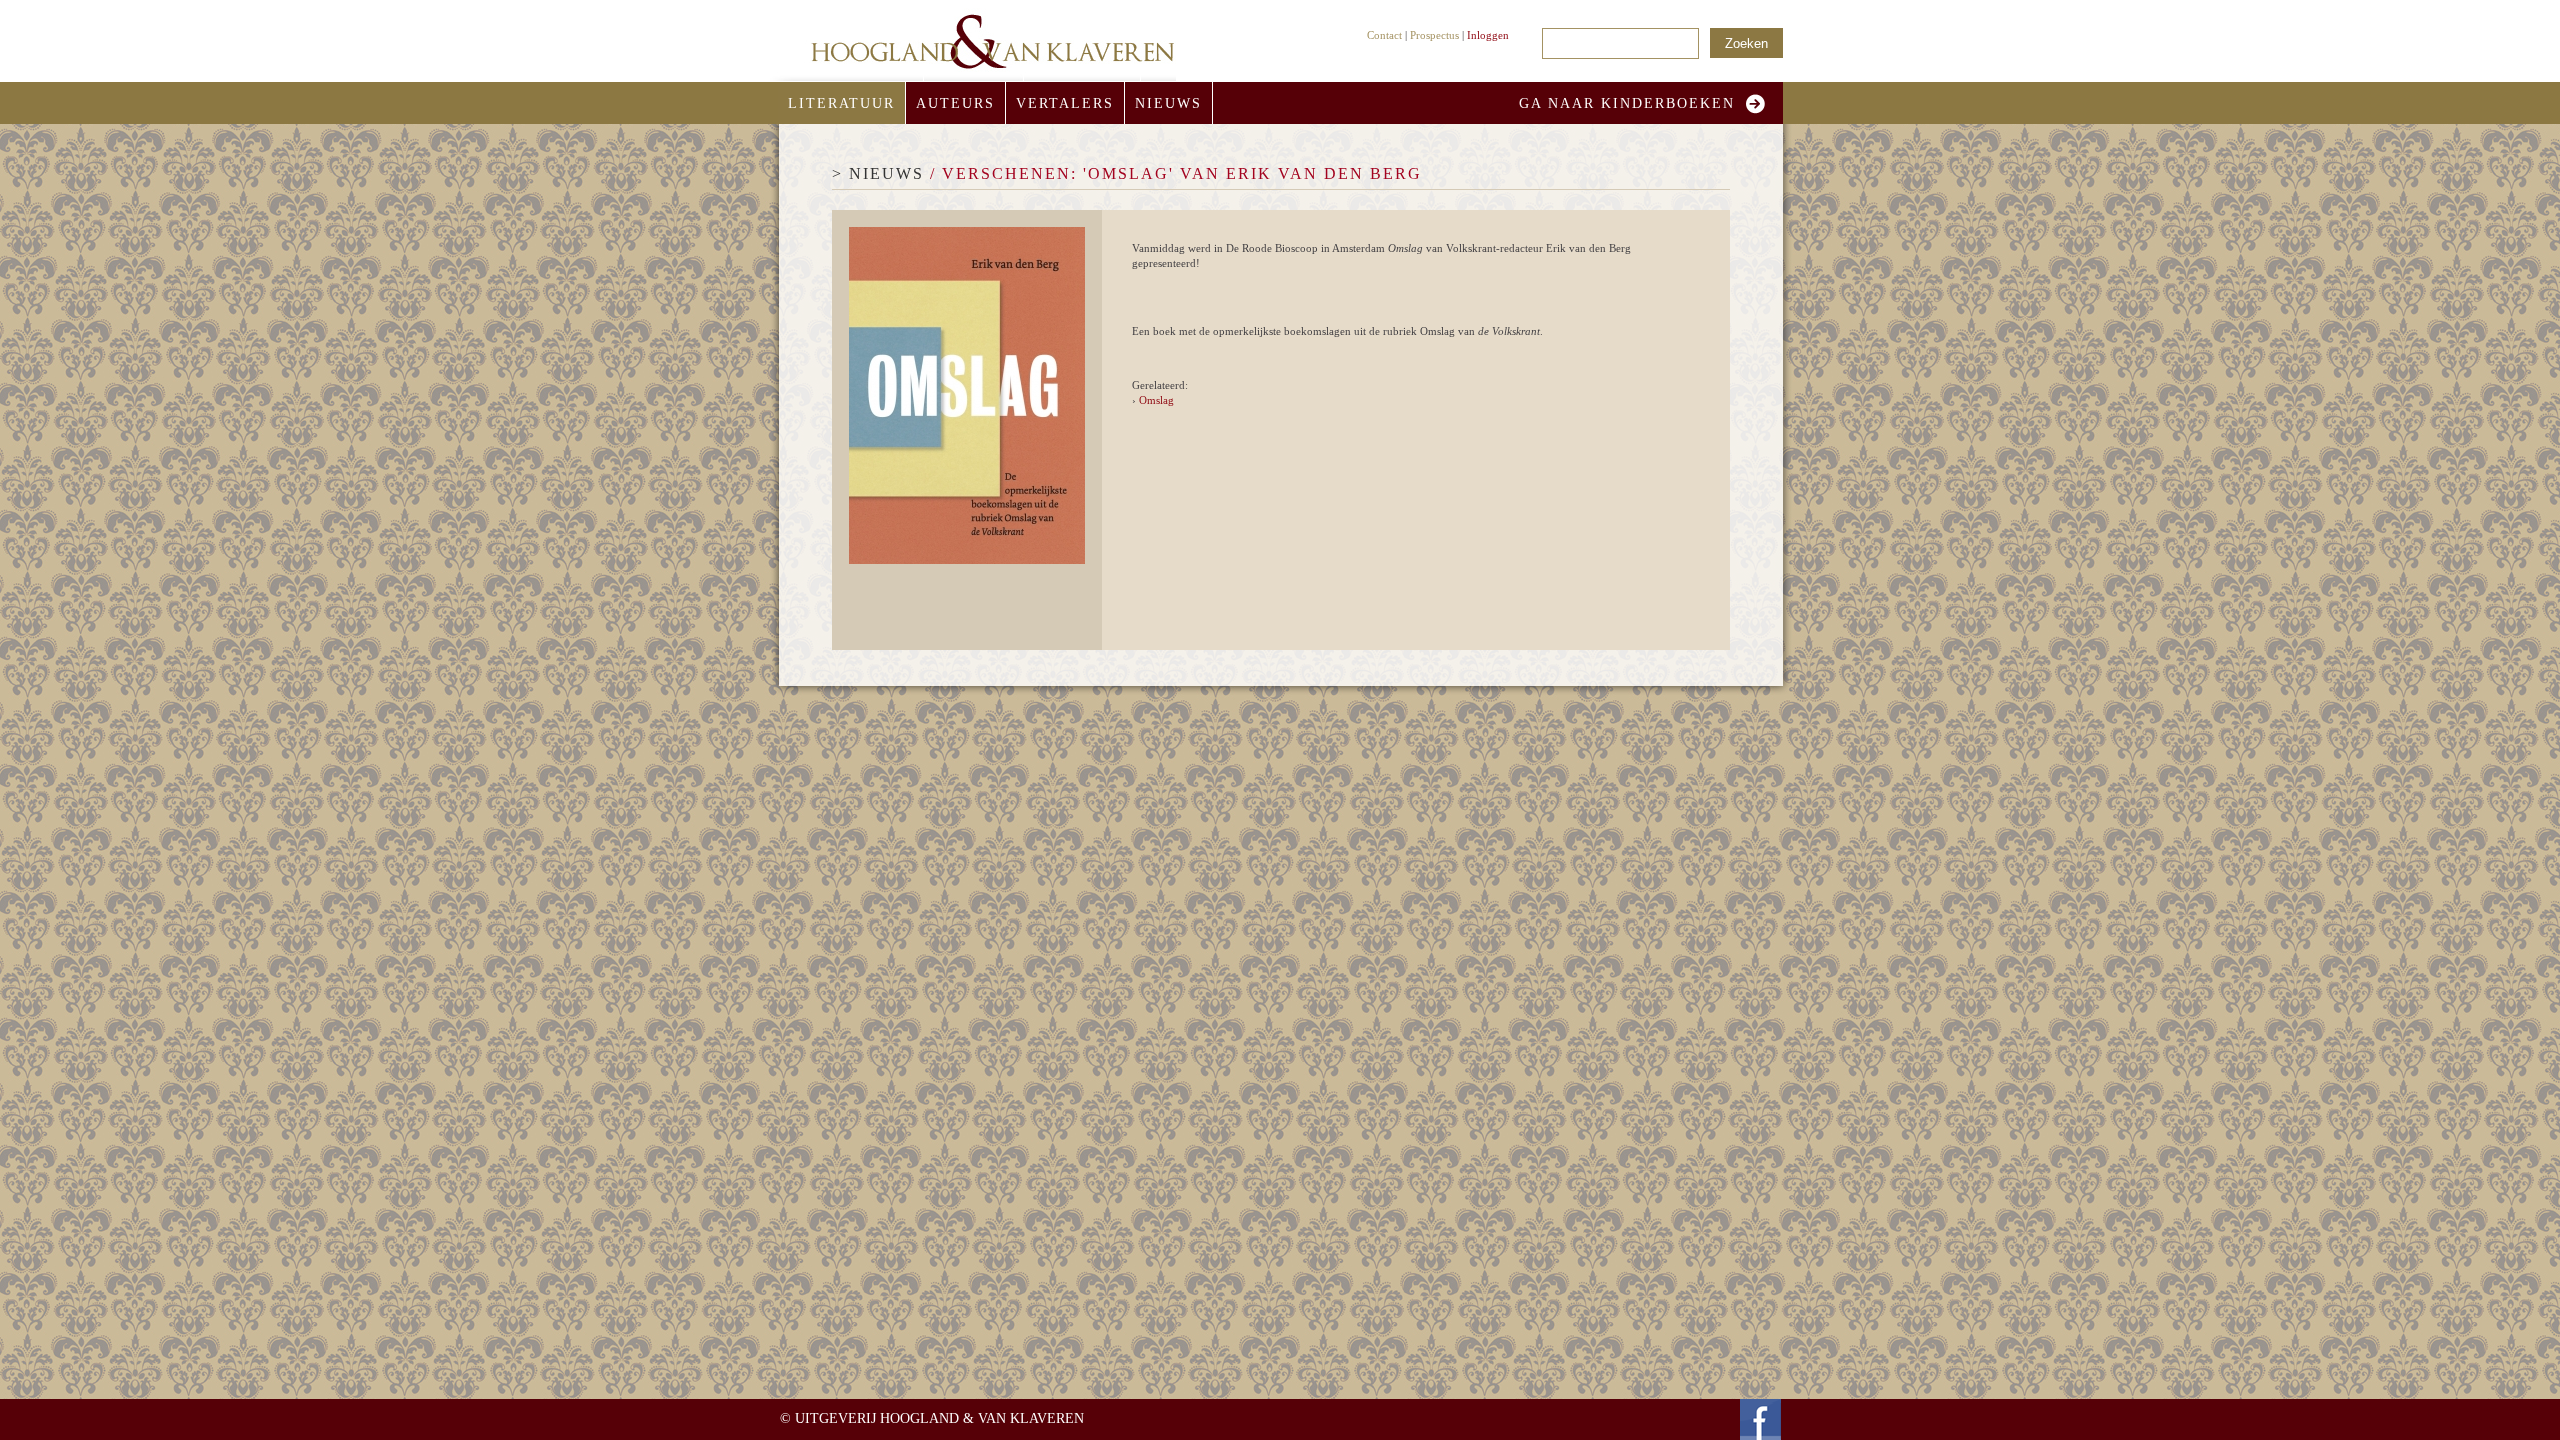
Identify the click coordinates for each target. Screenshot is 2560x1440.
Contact (1384, 35)
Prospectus (1434, 35)
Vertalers (1065, 103)
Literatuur (841, 103)
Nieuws (1168, 103)
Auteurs (955, 103)
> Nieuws (878, 173)
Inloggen (1488, 35)
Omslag (1156, 400)
